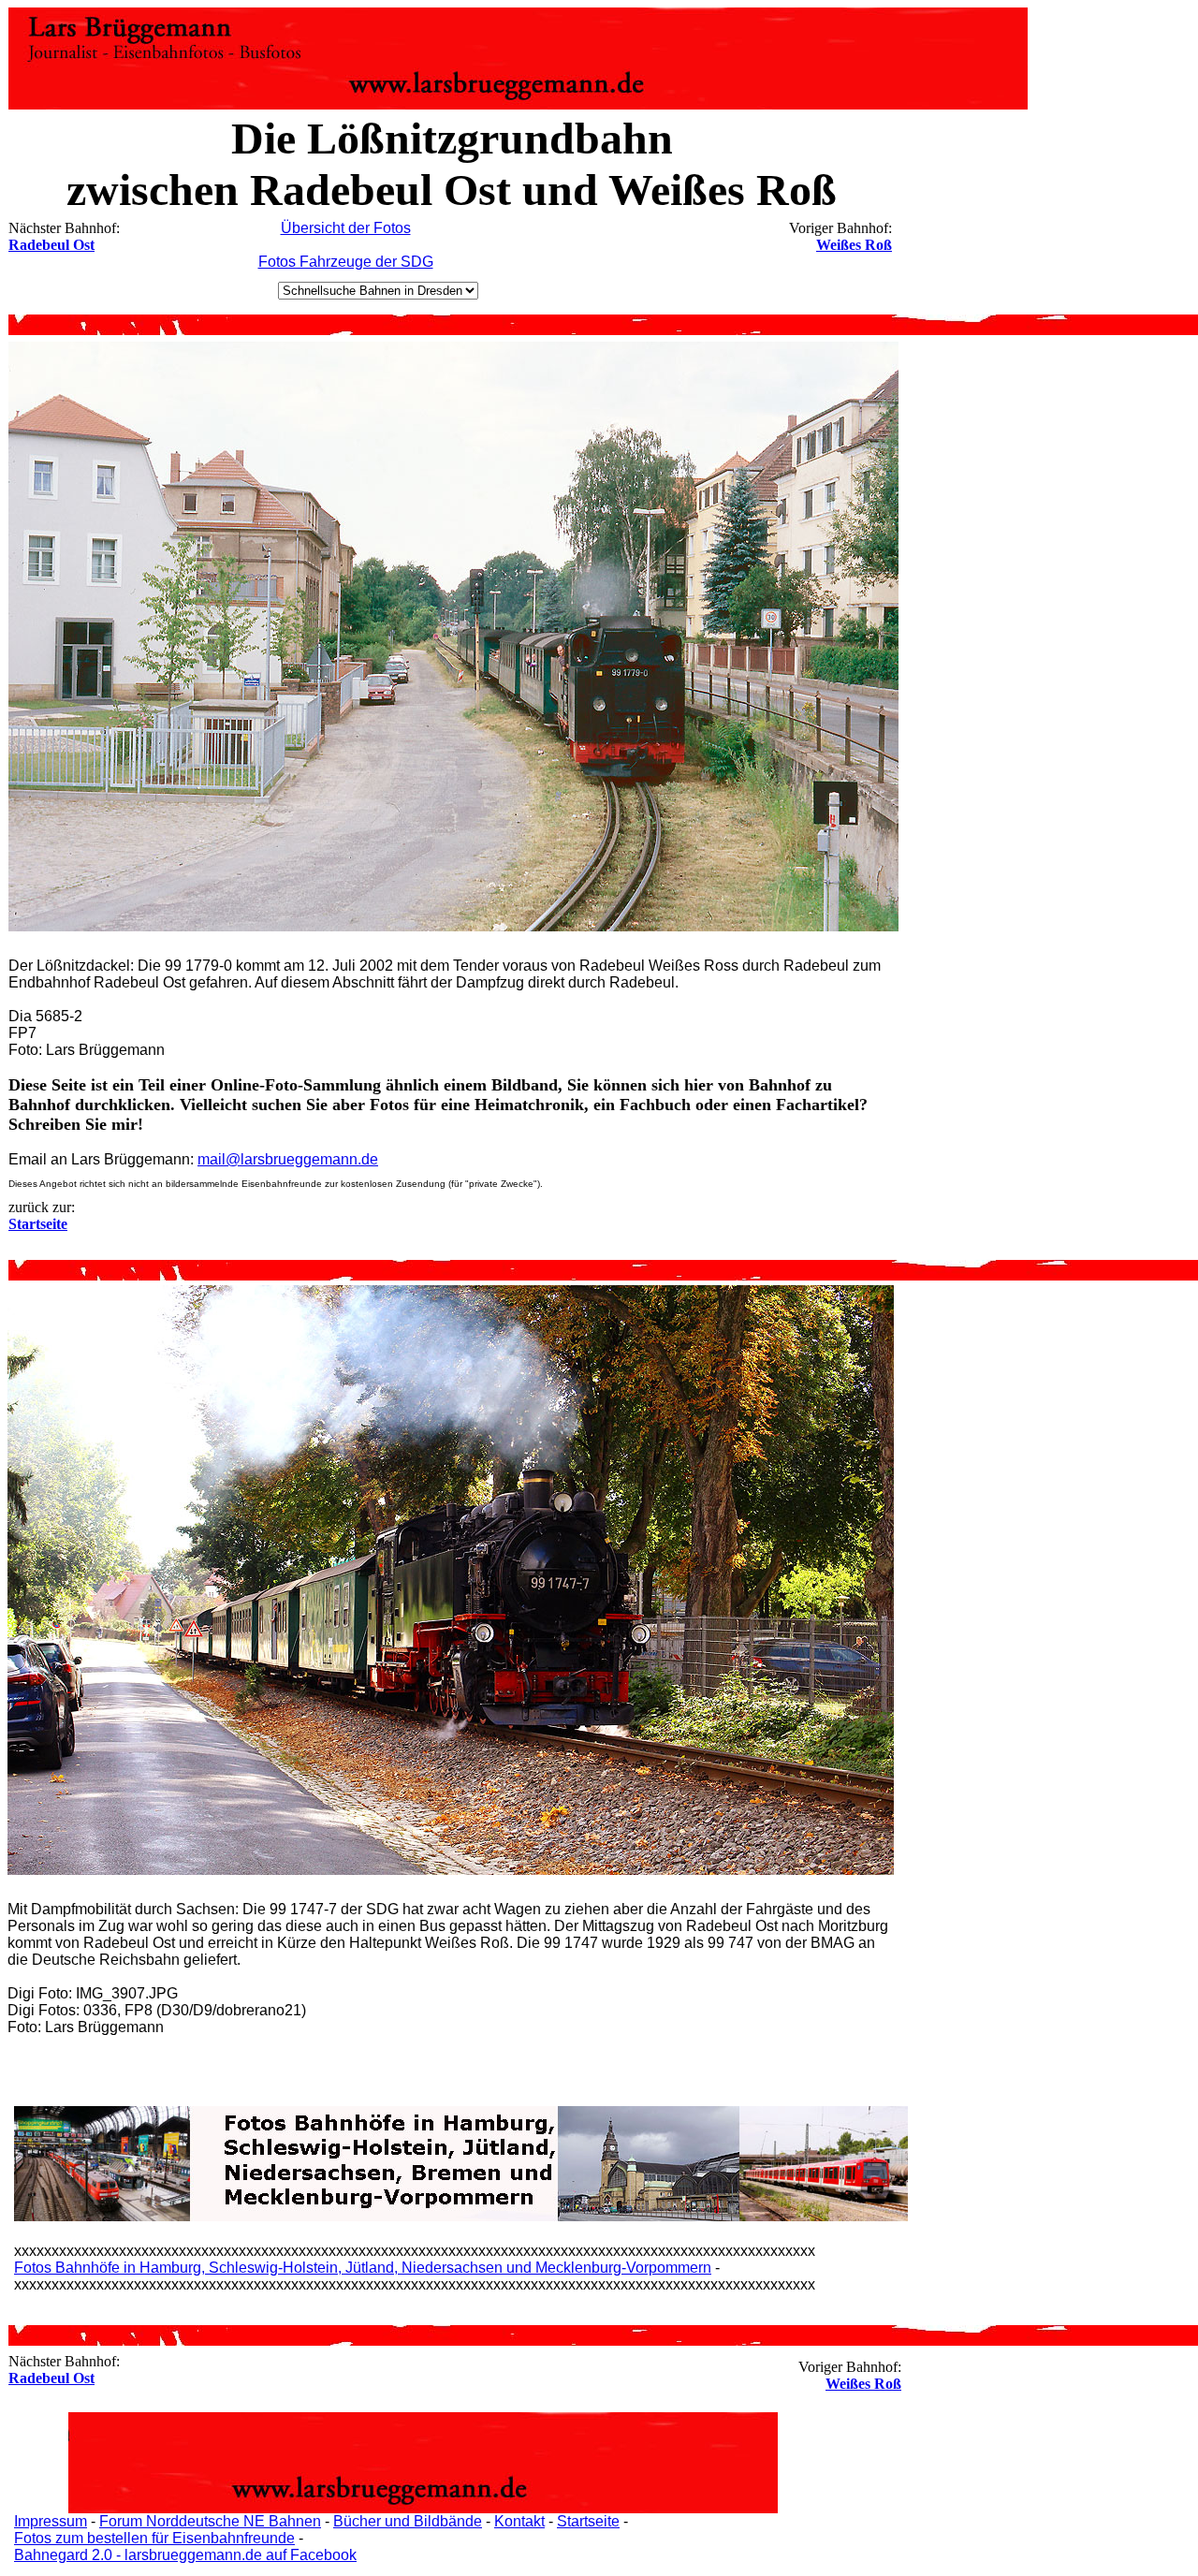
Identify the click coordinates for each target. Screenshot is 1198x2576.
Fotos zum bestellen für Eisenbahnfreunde (154, 2538)
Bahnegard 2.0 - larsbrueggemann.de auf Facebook (185, 2555)
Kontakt (519, 2521)
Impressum (51, 2521)
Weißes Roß (854, 245)
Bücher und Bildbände (408, 2521)
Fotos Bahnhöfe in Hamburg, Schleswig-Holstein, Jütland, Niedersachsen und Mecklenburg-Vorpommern (363, 2268)
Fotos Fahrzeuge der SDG (346, 262)
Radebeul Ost (51, 245)
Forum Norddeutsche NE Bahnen (210, 2521)
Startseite (588, 2521)
